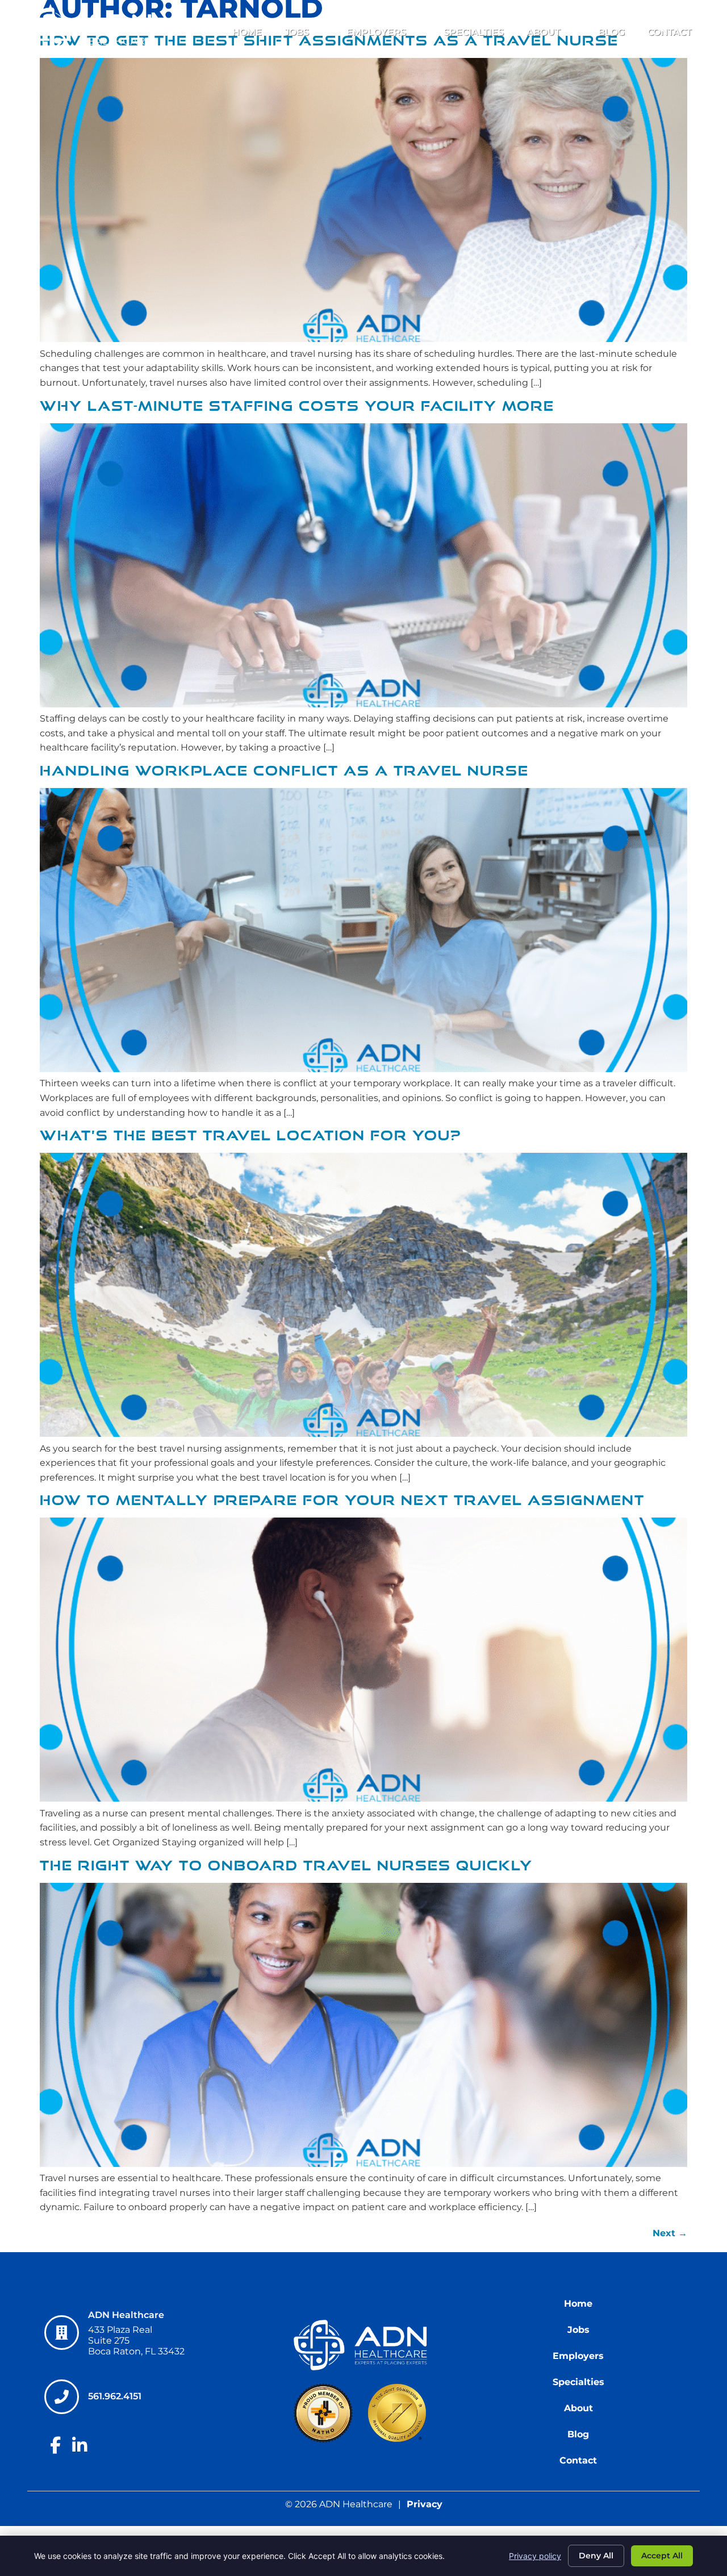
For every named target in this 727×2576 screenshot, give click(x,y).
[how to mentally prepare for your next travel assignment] (363, 1798)
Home (247, 32)
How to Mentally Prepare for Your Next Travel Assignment (342, 1500)
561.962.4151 (115, 2396)
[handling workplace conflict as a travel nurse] (363, 1069)
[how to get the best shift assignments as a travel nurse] (363, 339)
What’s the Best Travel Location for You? (250, 1135)
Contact (670, 32)
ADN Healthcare (126, 2315)
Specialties (474, 32)
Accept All (662, 2556)
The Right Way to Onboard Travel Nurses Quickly (286, 1866)
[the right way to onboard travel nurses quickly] (363, 2164)
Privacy (425, 2504)
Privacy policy (535, 2556)
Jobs (297, 32)
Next (670, 2233)
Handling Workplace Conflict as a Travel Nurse (284, 771)
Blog (611, 32)
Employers (376, 32)
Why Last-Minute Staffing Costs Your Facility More (297, 406)
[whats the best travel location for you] (363, 1434)
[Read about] (363, 704)
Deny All (596, 2556)
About (544, 32)
